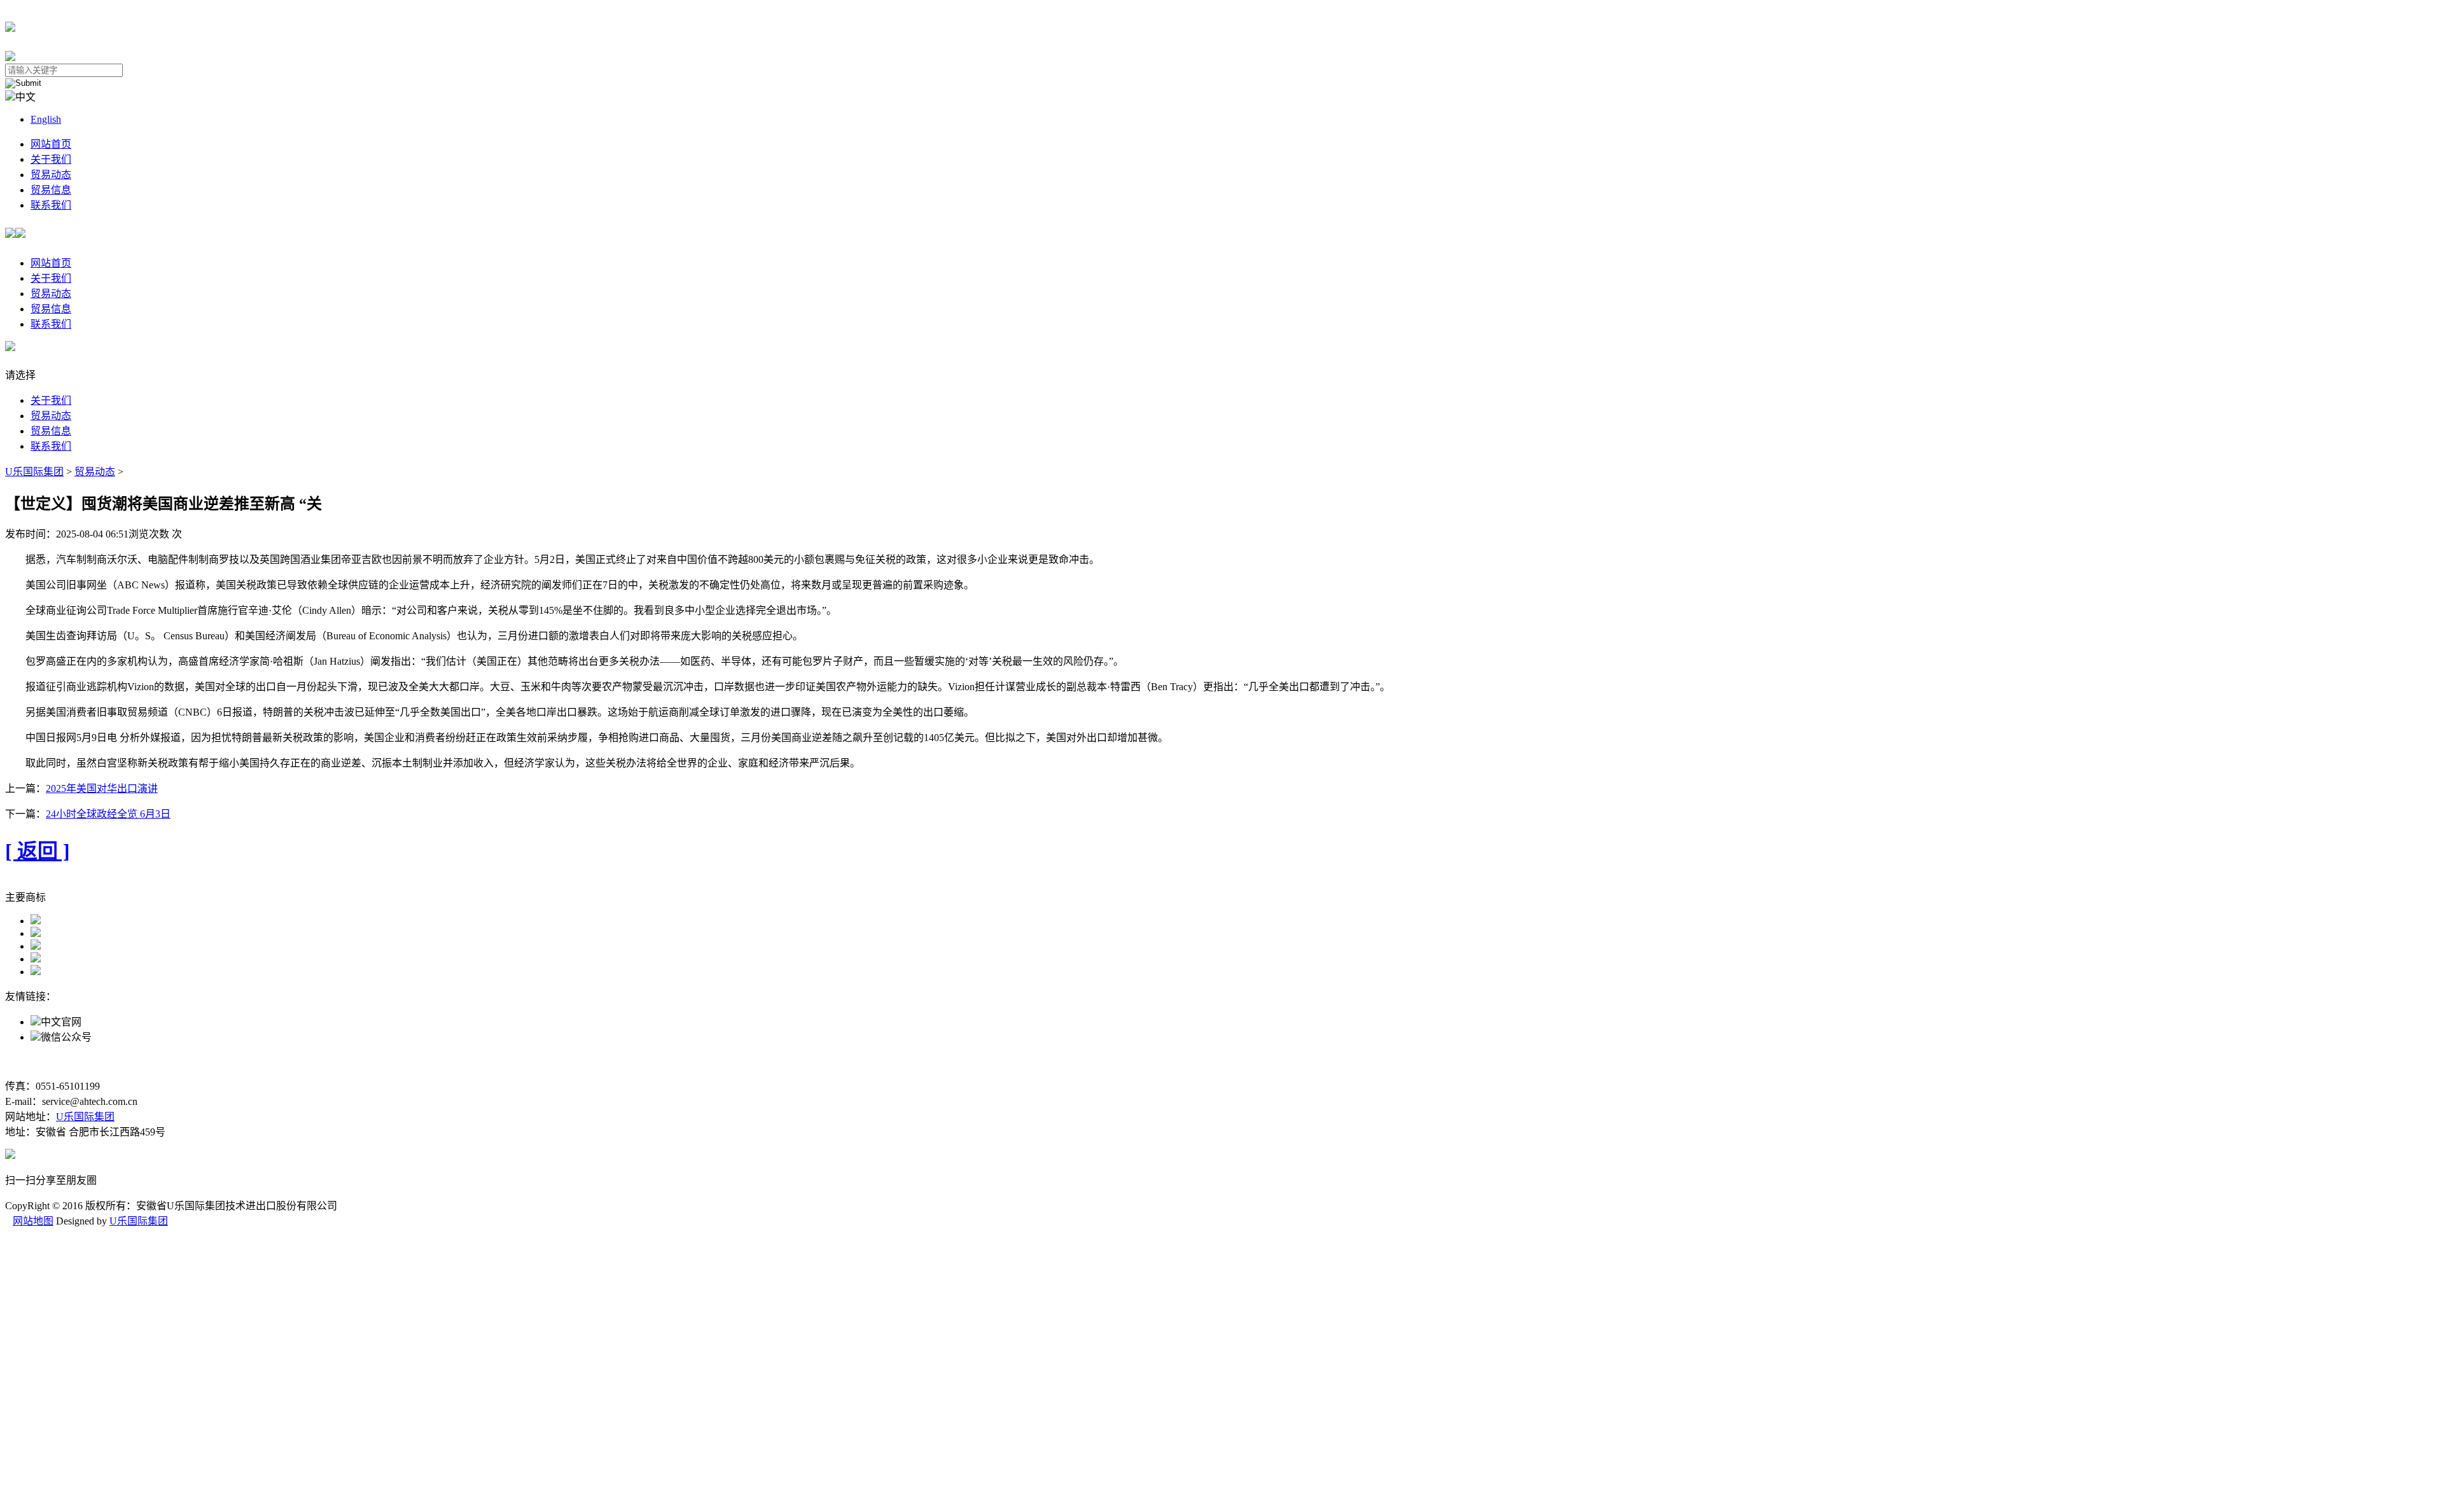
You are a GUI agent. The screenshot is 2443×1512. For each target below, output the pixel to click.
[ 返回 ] (38, 851)
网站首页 (51, 144)
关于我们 (51, 159)
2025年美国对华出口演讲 (102, 788)
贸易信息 (51, 190)
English (46, 119)
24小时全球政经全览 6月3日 (108, 814)
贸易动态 (51, 175)
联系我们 (51, 205)
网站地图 (33, 1221)
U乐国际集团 (34, 472)
